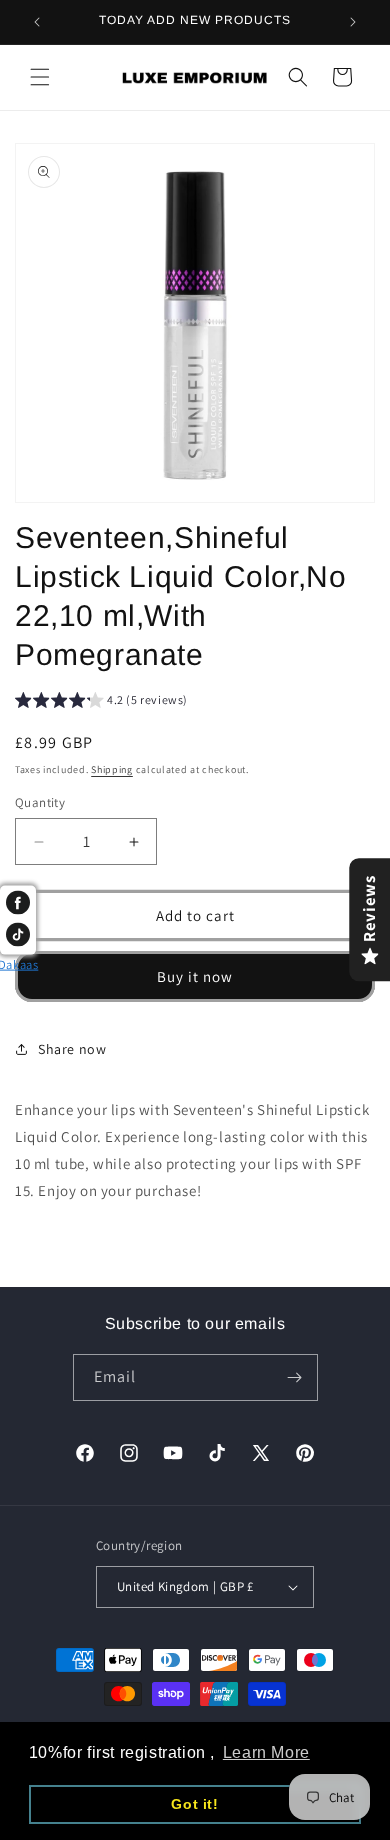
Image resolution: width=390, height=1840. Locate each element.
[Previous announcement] (37, 22)
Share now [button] (72, 1049)
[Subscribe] (295, 1377)
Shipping (112, 769)
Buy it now (195, 976)
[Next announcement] (353, 22)
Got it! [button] (194, 1804)
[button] (40, 77)
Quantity (40, 802)
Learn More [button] (266, 1752)
